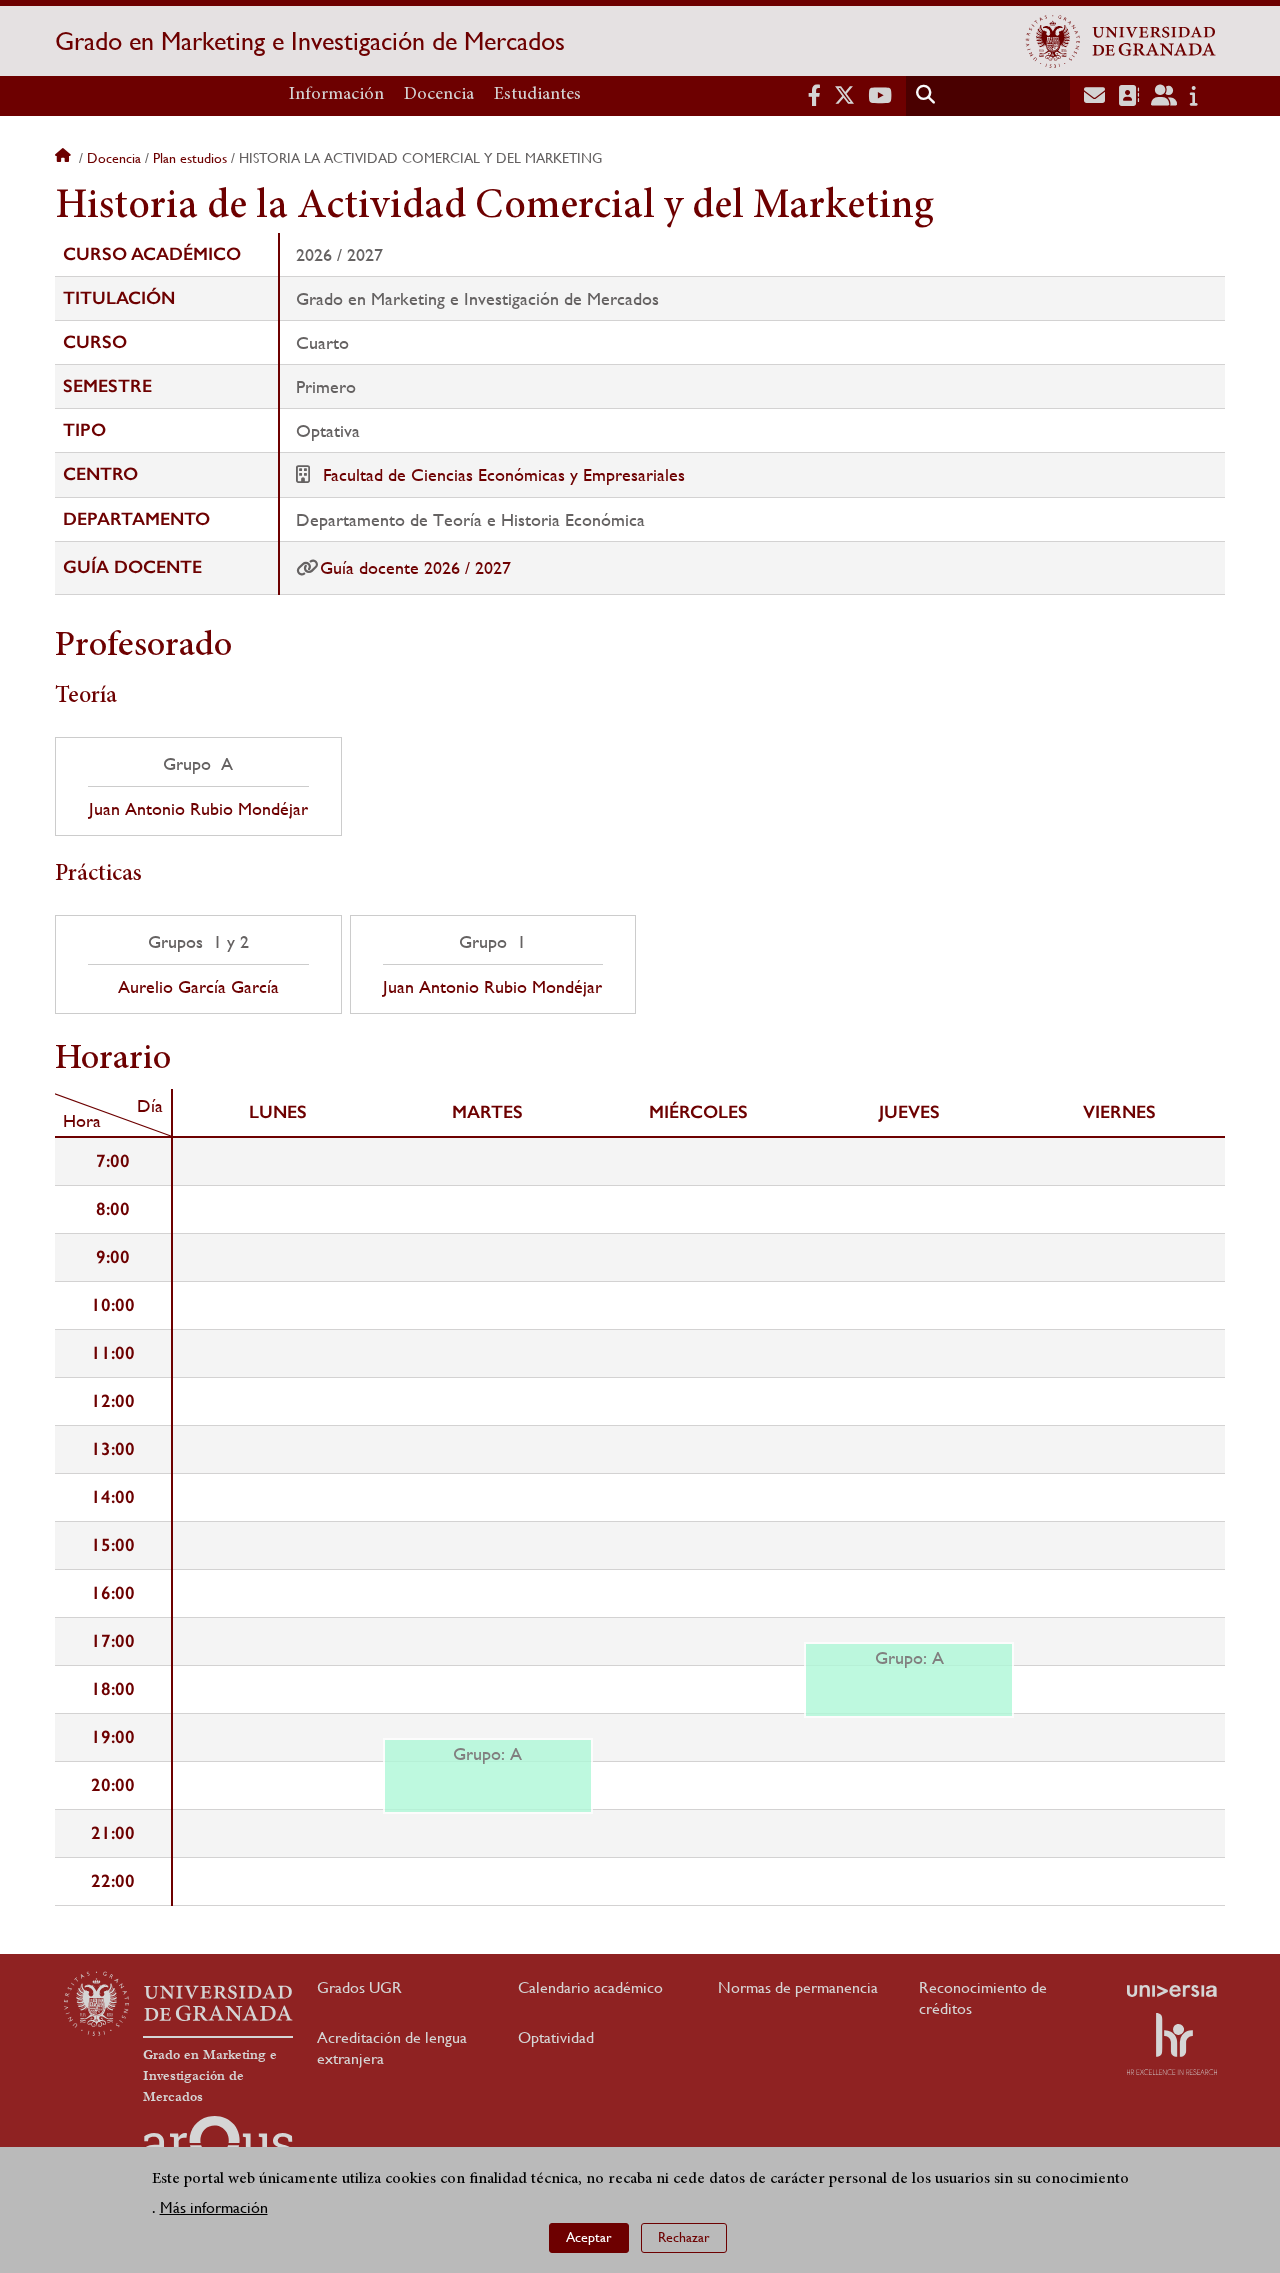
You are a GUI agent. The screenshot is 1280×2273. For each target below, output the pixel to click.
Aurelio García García (198, 987)
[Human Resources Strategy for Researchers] (1172, 2044)
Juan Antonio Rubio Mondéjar (198, 809)
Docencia (439, 95)
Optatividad (556, 2037)
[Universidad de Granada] (1121, 41)
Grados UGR (359, 1987)
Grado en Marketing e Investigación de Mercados (310, 41)
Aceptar (589, 2238)
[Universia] (1172, 1991)
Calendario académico (590, 1987)
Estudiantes (537, 95)
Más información (214, 2207)
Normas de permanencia (798, 1987)
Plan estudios (190, 158)
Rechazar (684, 2238)
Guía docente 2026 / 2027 (415, 567)
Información (336, 95)
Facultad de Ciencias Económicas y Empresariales (504, 474)
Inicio (65, 158)
